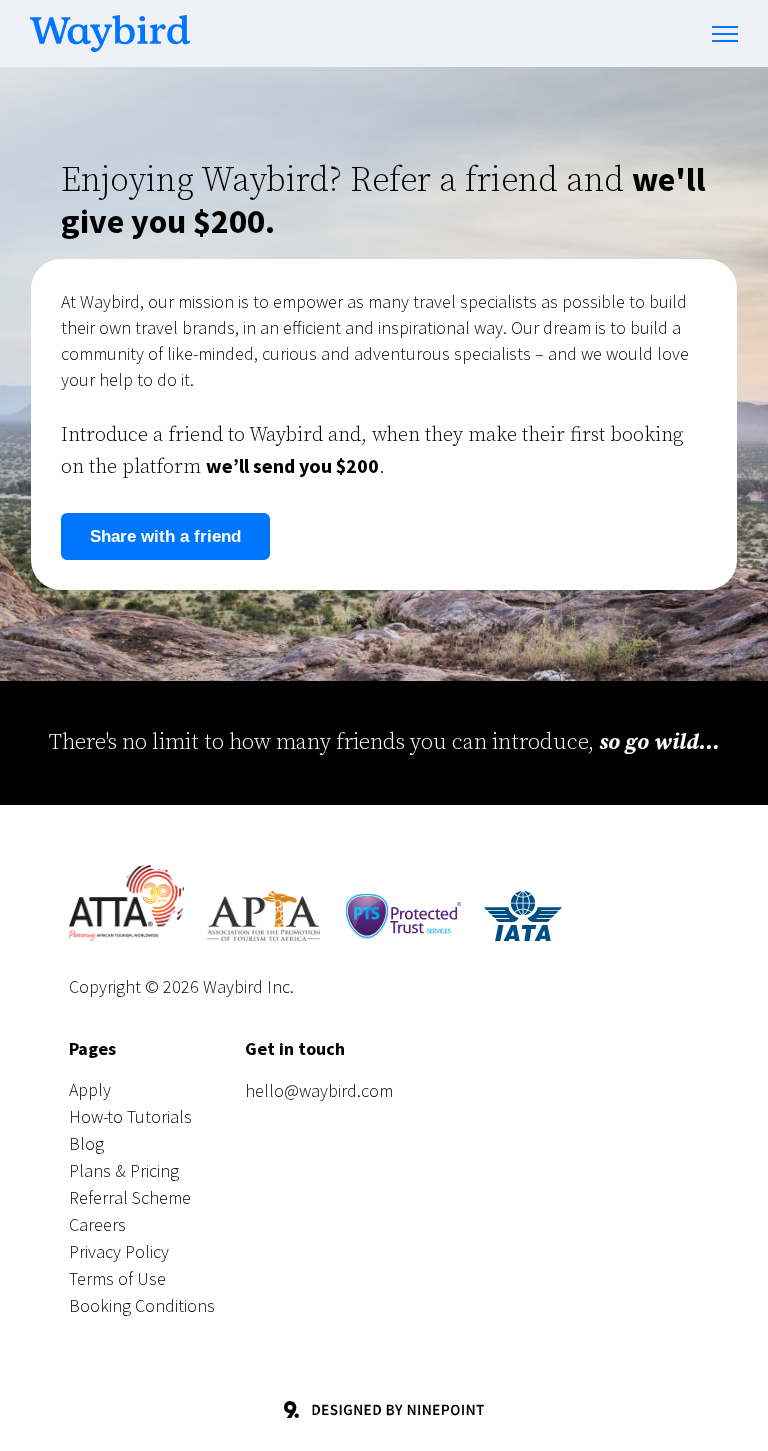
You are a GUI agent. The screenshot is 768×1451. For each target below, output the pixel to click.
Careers (97, 1224)
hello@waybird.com (319, 1090)
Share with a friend (165, 536)
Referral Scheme (130, 1197)
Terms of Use (117, 1278)
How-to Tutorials (130, 1116)
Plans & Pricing (124, 1170)
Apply (90, 1089)
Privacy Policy (119, 1251)
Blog (86, 1143)
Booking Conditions (142, 1305)
